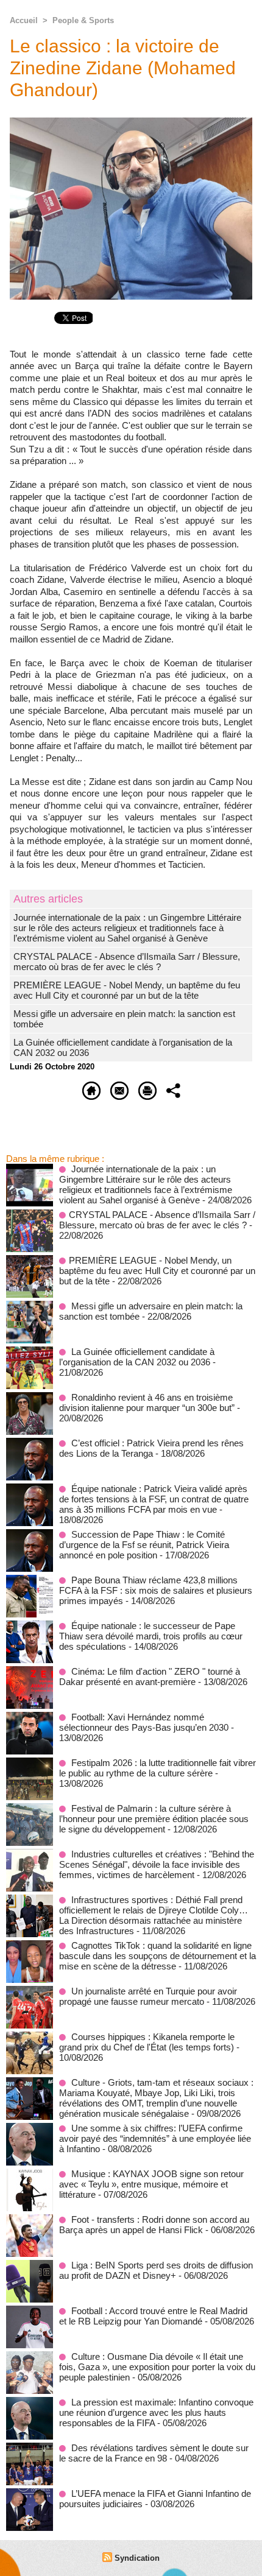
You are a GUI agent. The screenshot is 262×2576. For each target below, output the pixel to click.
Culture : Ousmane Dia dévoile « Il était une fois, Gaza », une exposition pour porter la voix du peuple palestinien (157, 2367)
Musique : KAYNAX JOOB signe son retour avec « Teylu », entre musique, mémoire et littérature (151, 2184)
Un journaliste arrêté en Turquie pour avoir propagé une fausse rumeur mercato (148, 1996)
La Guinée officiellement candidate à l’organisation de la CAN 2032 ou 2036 (137, 1357)
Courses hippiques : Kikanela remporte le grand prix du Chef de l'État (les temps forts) (147, 2042)
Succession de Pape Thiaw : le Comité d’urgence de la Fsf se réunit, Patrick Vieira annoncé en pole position (144, 1545)
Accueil (24, 20)
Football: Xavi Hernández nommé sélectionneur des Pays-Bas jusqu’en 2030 (144, 1722)
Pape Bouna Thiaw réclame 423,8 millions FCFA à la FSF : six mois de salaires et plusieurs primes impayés (156, 1590)
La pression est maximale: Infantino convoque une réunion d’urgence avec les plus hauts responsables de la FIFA (156, 2412)
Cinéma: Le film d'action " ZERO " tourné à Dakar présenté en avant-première (150, 1677)
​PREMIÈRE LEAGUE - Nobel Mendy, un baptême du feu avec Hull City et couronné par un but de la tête (127, 990)
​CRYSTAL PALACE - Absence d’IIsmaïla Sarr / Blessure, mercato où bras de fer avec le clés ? (127, 962)
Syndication (137, 2558)
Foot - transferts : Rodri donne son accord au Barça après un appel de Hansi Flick (154, 2225)
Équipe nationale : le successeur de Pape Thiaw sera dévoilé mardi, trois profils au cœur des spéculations (151, 1636)
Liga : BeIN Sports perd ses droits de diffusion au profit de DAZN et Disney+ (156, 2270)
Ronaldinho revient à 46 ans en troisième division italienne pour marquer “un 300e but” (147, 1402)
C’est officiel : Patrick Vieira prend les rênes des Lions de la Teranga (151, 1448)
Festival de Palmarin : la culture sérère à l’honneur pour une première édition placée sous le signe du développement (154, 1819)
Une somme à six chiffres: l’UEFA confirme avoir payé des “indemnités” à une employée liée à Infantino (155, 2138)
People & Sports (83, 20)
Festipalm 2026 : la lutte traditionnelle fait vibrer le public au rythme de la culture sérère (158, 1768)
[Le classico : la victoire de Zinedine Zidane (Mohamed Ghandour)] (131, 123)
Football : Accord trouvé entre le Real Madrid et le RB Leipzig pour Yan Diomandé (153, 2316)
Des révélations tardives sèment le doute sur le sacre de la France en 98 (154, 2453)
